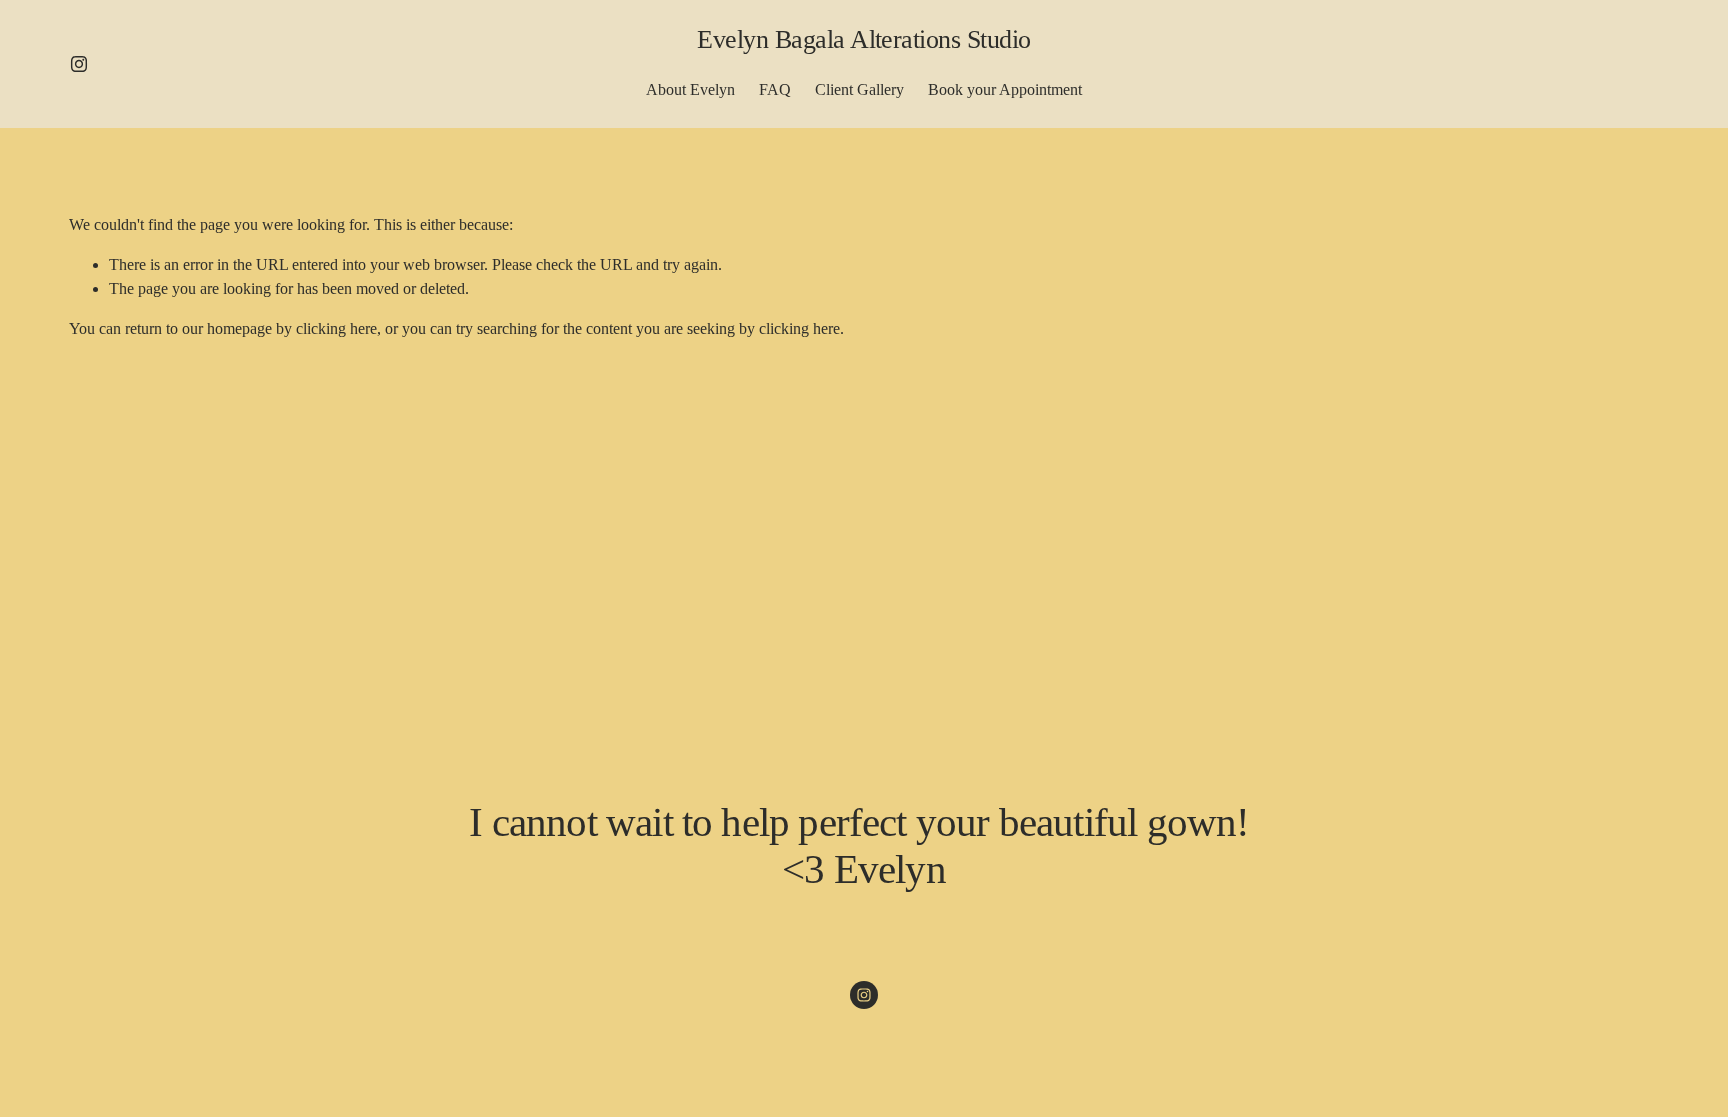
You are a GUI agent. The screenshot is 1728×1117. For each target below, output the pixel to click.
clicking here (336, 328)
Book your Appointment (1005, 89)
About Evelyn (690, 89)
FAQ (775, 89)
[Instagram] (79, 64)
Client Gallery (859, 89)
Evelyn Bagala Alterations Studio (863, 39)
